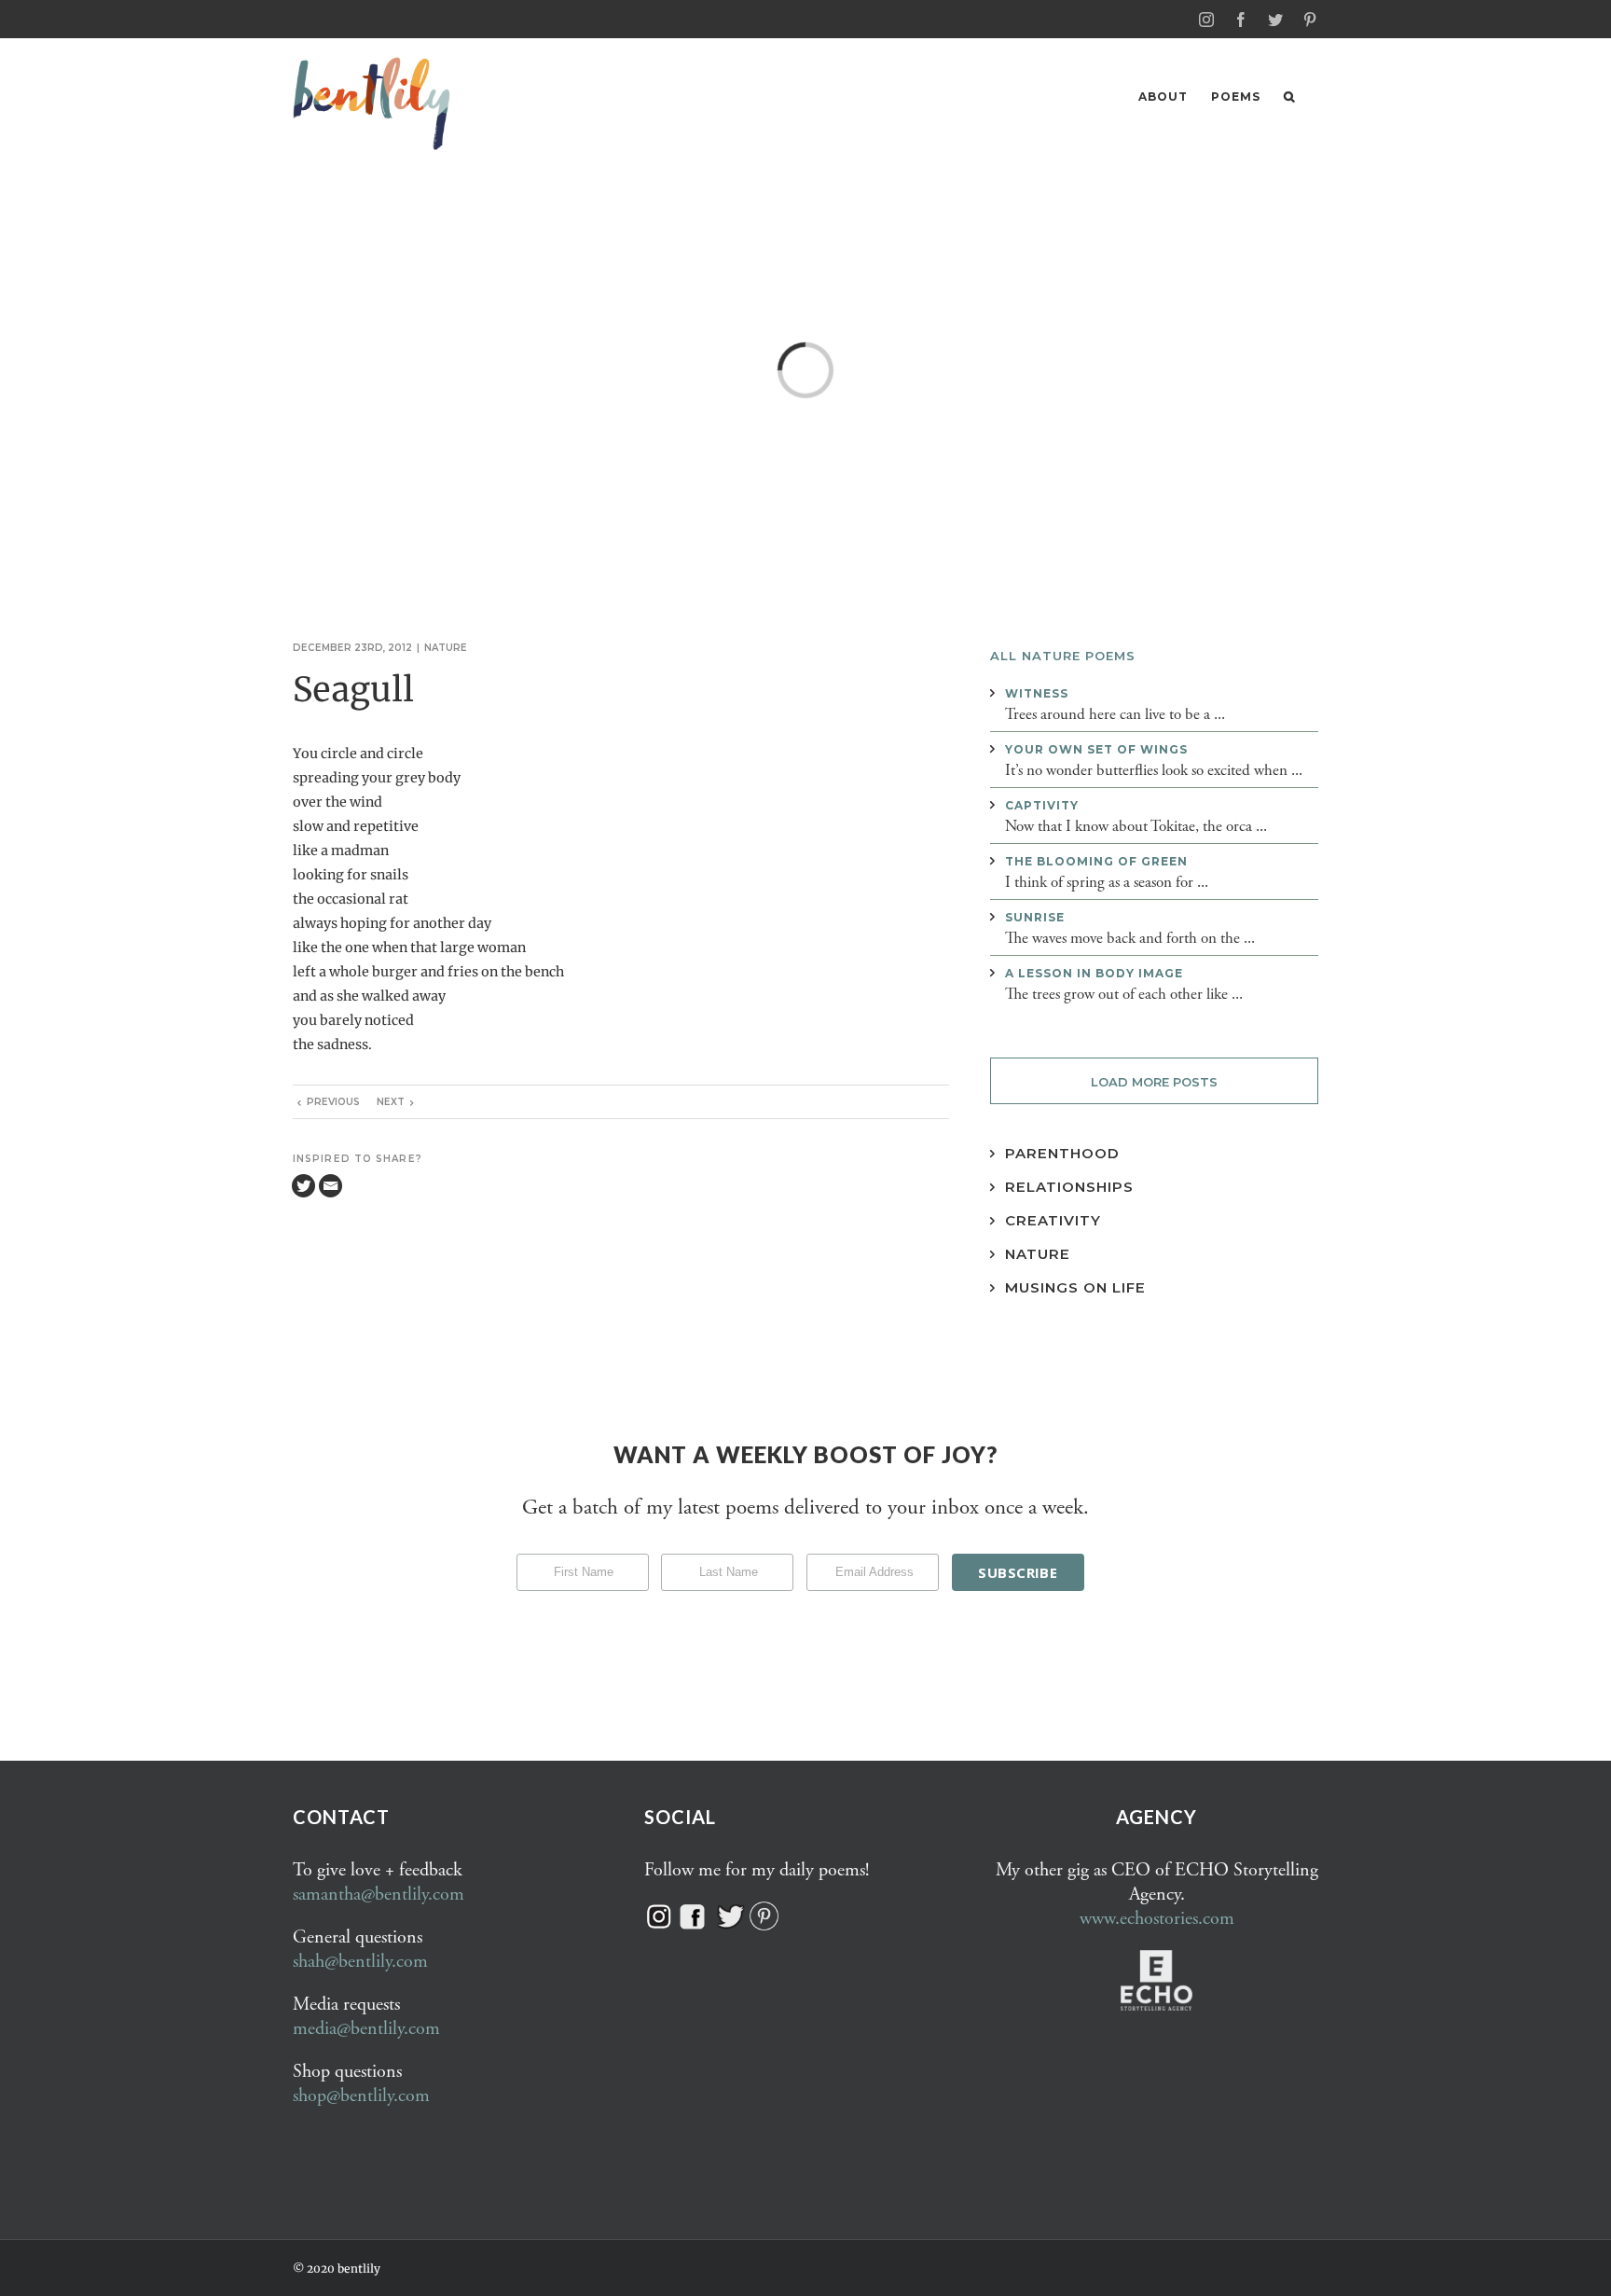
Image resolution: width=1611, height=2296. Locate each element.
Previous (333, 1102)
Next (391, 1102)
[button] (1289, 97)
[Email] (330, 1186)
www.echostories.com (1157, 1919)
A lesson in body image (1094, 973)
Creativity (1053, 1220)
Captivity (1042, 805)
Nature (446, 648)
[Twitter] (303, 1186)
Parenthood (1062, 1153)
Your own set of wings (1096, 749)
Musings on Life (1075, 1287)
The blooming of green (1096, 861)
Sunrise (1035, 917)
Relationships (1069, 1187)
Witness (1037, 693)
